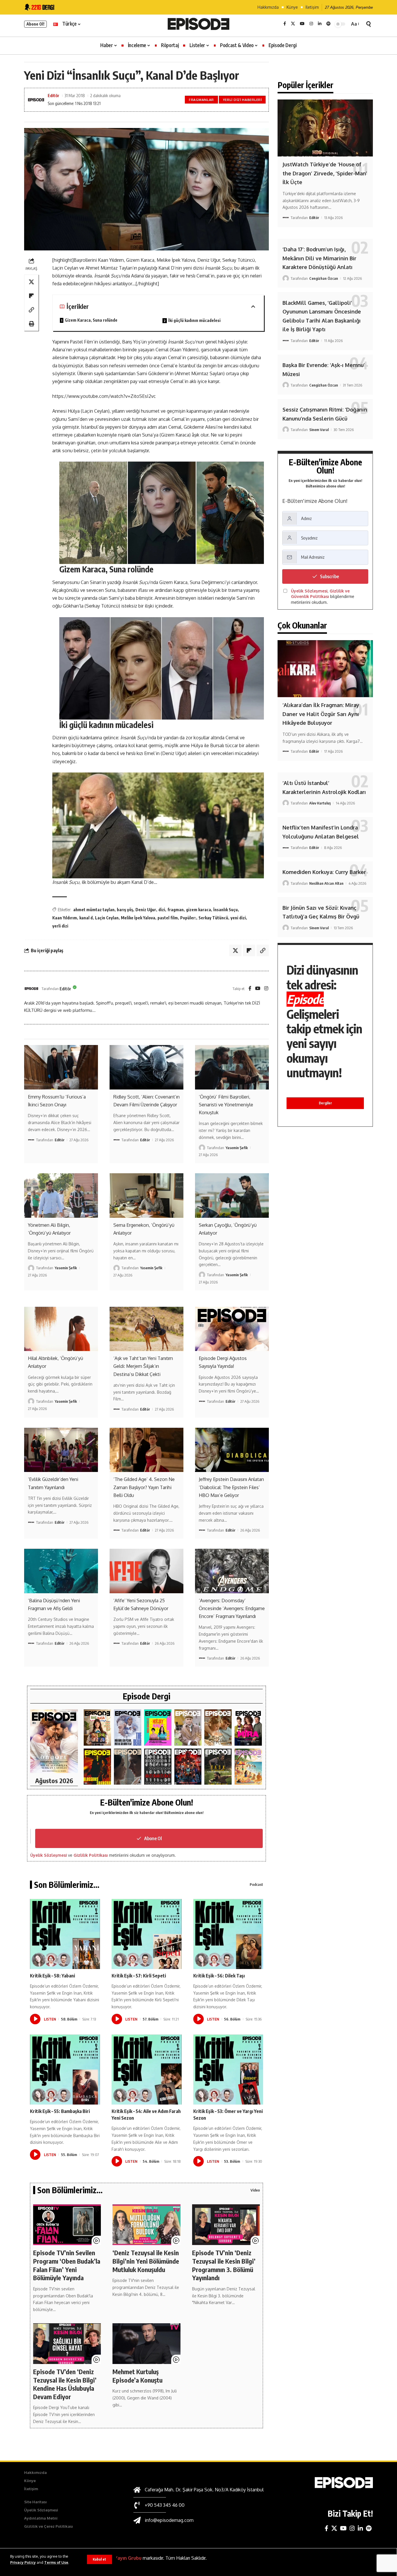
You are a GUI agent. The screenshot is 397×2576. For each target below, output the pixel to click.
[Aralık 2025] (188, 1767)
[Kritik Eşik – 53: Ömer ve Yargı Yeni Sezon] (228, 2069)
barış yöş (125, 910)
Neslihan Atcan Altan (326, 883)
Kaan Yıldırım (65, 918)
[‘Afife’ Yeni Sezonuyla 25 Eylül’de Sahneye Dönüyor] (146, 1571)
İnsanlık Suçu (226, 910)
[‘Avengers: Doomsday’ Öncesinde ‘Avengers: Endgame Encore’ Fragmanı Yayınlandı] (232, 1571)
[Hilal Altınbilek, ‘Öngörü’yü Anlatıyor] (61, 1329)
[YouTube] (302, 24)
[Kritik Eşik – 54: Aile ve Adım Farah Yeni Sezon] (147, 2069)
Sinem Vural (319, 430)
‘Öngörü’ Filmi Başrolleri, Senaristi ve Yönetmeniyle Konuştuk (226, 1105)
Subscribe (329, 576)
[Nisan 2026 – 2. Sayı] (188, 1727)
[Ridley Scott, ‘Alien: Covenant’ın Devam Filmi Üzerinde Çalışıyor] (146, 1067)
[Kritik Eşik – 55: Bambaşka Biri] (65, 2069)
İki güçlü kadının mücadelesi (194, 320)
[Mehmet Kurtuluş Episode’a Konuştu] (146, 2344)
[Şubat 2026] (128, 1767)
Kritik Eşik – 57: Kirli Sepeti (139, 1976)
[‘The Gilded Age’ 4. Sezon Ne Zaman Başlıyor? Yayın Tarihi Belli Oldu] (146, 1450)
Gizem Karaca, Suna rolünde (91, 320)
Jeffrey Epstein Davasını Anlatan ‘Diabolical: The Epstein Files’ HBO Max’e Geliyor (231, 1487)
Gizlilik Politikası (91, 1855)
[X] (293, 24)
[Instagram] (311, 24)
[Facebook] (285, 24)
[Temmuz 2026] (97, 1727)
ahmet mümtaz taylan (94, 910)
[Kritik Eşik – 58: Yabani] (65, 1934)
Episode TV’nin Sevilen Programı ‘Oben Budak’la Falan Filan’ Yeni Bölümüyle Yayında (67, 2265)
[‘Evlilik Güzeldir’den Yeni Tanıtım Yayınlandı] (61, 1450)
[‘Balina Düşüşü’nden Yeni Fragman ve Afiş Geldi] (61, 1571)
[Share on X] (31, 282)
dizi (162, 910)
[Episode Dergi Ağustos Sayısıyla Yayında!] (232, 1329)
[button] (99, 2559)
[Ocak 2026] (158, 1767)
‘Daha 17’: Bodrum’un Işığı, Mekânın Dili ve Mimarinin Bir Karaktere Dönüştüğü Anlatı (319, 258)
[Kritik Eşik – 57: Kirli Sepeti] (147, 1934)
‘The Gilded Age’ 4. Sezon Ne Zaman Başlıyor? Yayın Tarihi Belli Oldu (144, 1487)
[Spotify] (328, 24)
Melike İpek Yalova (138, 918)
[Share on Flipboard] (31, 295)
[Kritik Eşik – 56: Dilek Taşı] (228, 1934)
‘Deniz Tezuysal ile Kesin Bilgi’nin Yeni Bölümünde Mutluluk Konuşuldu (146, 2261)
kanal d (86, 918)
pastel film (168, 918)
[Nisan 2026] (218, 1727)
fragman (176, 910)
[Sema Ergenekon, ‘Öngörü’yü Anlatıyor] (146, 1195)
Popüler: (188, 918)
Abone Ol (153, 1838)
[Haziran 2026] (128, 1727)
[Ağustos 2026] (54, 1741)
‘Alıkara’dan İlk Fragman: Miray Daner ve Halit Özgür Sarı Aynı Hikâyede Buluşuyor (321, 714)
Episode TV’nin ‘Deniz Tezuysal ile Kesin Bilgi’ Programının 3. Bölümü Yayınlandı (224, 2265)
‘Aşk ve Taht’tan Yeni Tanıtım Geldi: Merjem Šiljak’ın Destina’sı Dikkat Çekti (143, 1366)
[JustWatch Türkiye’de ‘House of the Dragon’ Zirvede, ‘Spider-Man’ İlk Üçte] (325, 128)
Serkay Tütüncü (213, 918)
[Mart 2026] (97, 1767)
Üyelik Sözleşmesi (49, 1855)
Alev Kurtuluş (320, 803)
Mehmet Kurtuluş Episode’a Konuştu (137, 2376)
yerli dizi (60, 926)
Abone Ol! (35, 24)
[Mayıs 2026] (158, 1727)
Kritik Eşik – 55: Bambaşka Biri (60, 2111)
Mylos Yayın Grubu (121, 2558)
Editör (53, 95)
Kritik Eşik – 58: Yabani (52, 1976)
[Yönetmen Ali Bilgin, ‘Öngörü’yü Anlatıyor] (61, 1195)
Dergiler (325, 1103)
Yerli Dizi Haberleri (242, 100)
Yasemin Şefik (237, 1148)
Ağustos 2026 (54, 1781)
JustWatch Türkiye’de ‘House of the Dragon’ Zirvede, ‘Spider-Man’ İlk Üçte (325, 173)
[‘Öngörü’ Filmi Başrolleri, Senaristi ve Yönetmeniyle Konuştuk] (232, 1067)
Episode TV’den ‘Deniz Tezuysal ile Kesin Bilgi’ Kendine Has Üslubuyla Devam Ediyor (65, 2384)
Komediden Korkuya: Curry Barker (324, 872)
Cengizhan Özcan (324, 278)
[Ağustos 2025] (248, 1767)
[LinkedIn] (320, 24)
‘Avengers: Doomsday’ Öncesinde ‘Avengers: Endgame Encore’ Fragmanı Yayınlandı (232, 1608)
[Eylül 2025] (218, 1767)
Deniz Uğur (146, 910)
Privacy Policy (23, 2562)
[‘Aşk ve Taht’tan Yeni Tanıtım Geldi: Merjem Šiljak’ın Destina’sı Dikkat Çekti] (146, 1329)
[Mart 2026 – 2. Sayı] (248, 1727)
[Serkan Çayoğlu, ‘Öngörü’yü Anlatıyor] (232, 1195)
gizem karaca (199, 910)
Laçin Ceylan (107, 918)
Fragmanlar (201, 100)
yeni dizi (238, 918)
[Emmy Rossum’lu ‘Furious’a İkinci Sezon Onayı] (61, 1067)
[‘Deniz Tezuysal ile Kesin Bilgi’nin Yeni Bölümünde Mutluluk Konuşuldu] (146, 2225)
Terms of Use (56, 2562)
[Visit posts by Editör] (31, 989)
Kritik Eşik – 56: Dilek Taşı (219, 1976)
